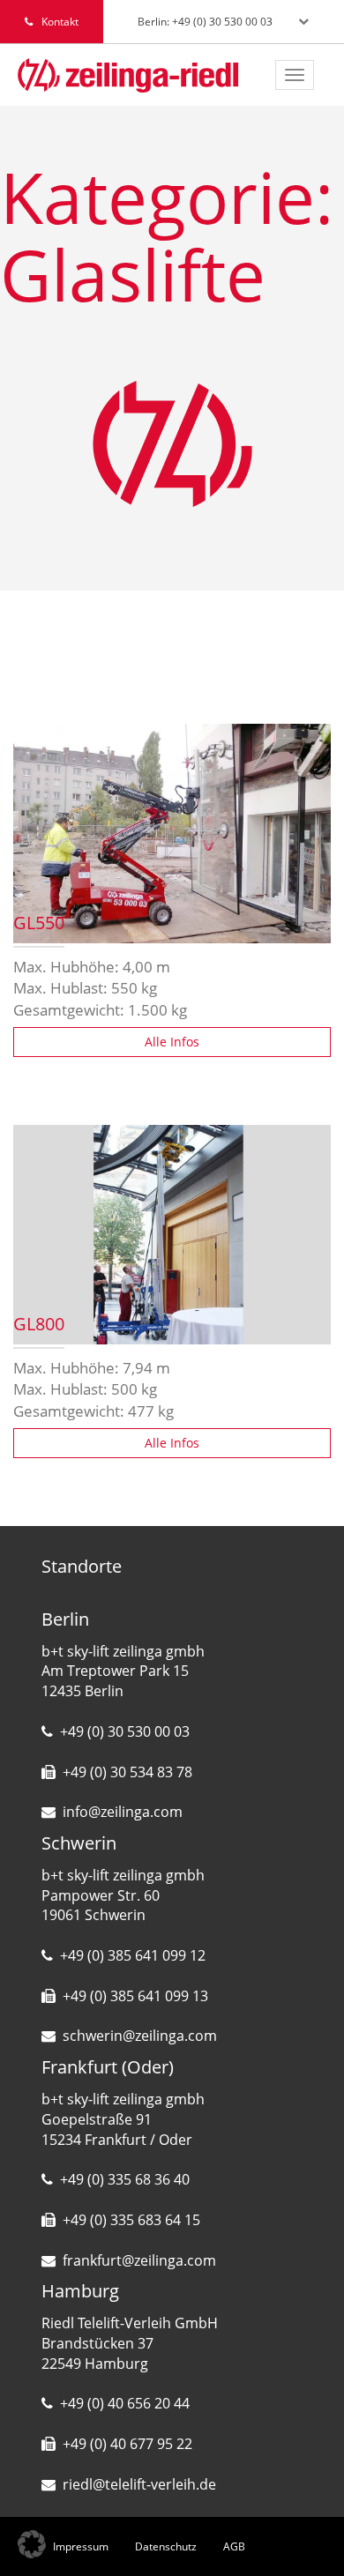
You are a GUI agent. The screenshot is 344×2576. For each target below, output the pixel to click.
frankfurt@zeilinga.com (139, 2260)
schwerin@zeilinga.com (140, 2036)
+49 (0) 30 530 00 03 (125, 1731)
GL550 (39, 924)
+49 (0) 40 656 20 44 (125, 2403)
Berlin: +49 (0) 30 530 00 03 (205, 22)
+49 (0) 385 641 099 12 (133, 1955)
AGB (234, 2546)
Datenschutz (166, 2546)
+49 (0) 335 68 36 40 (125, 2179)
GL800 (39, 1325)
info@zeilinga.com (123, 1812)
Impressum (81, 2546)
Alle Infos (172, 1042)
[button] (32, 2544)
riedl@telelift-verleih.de (139, 2484)
